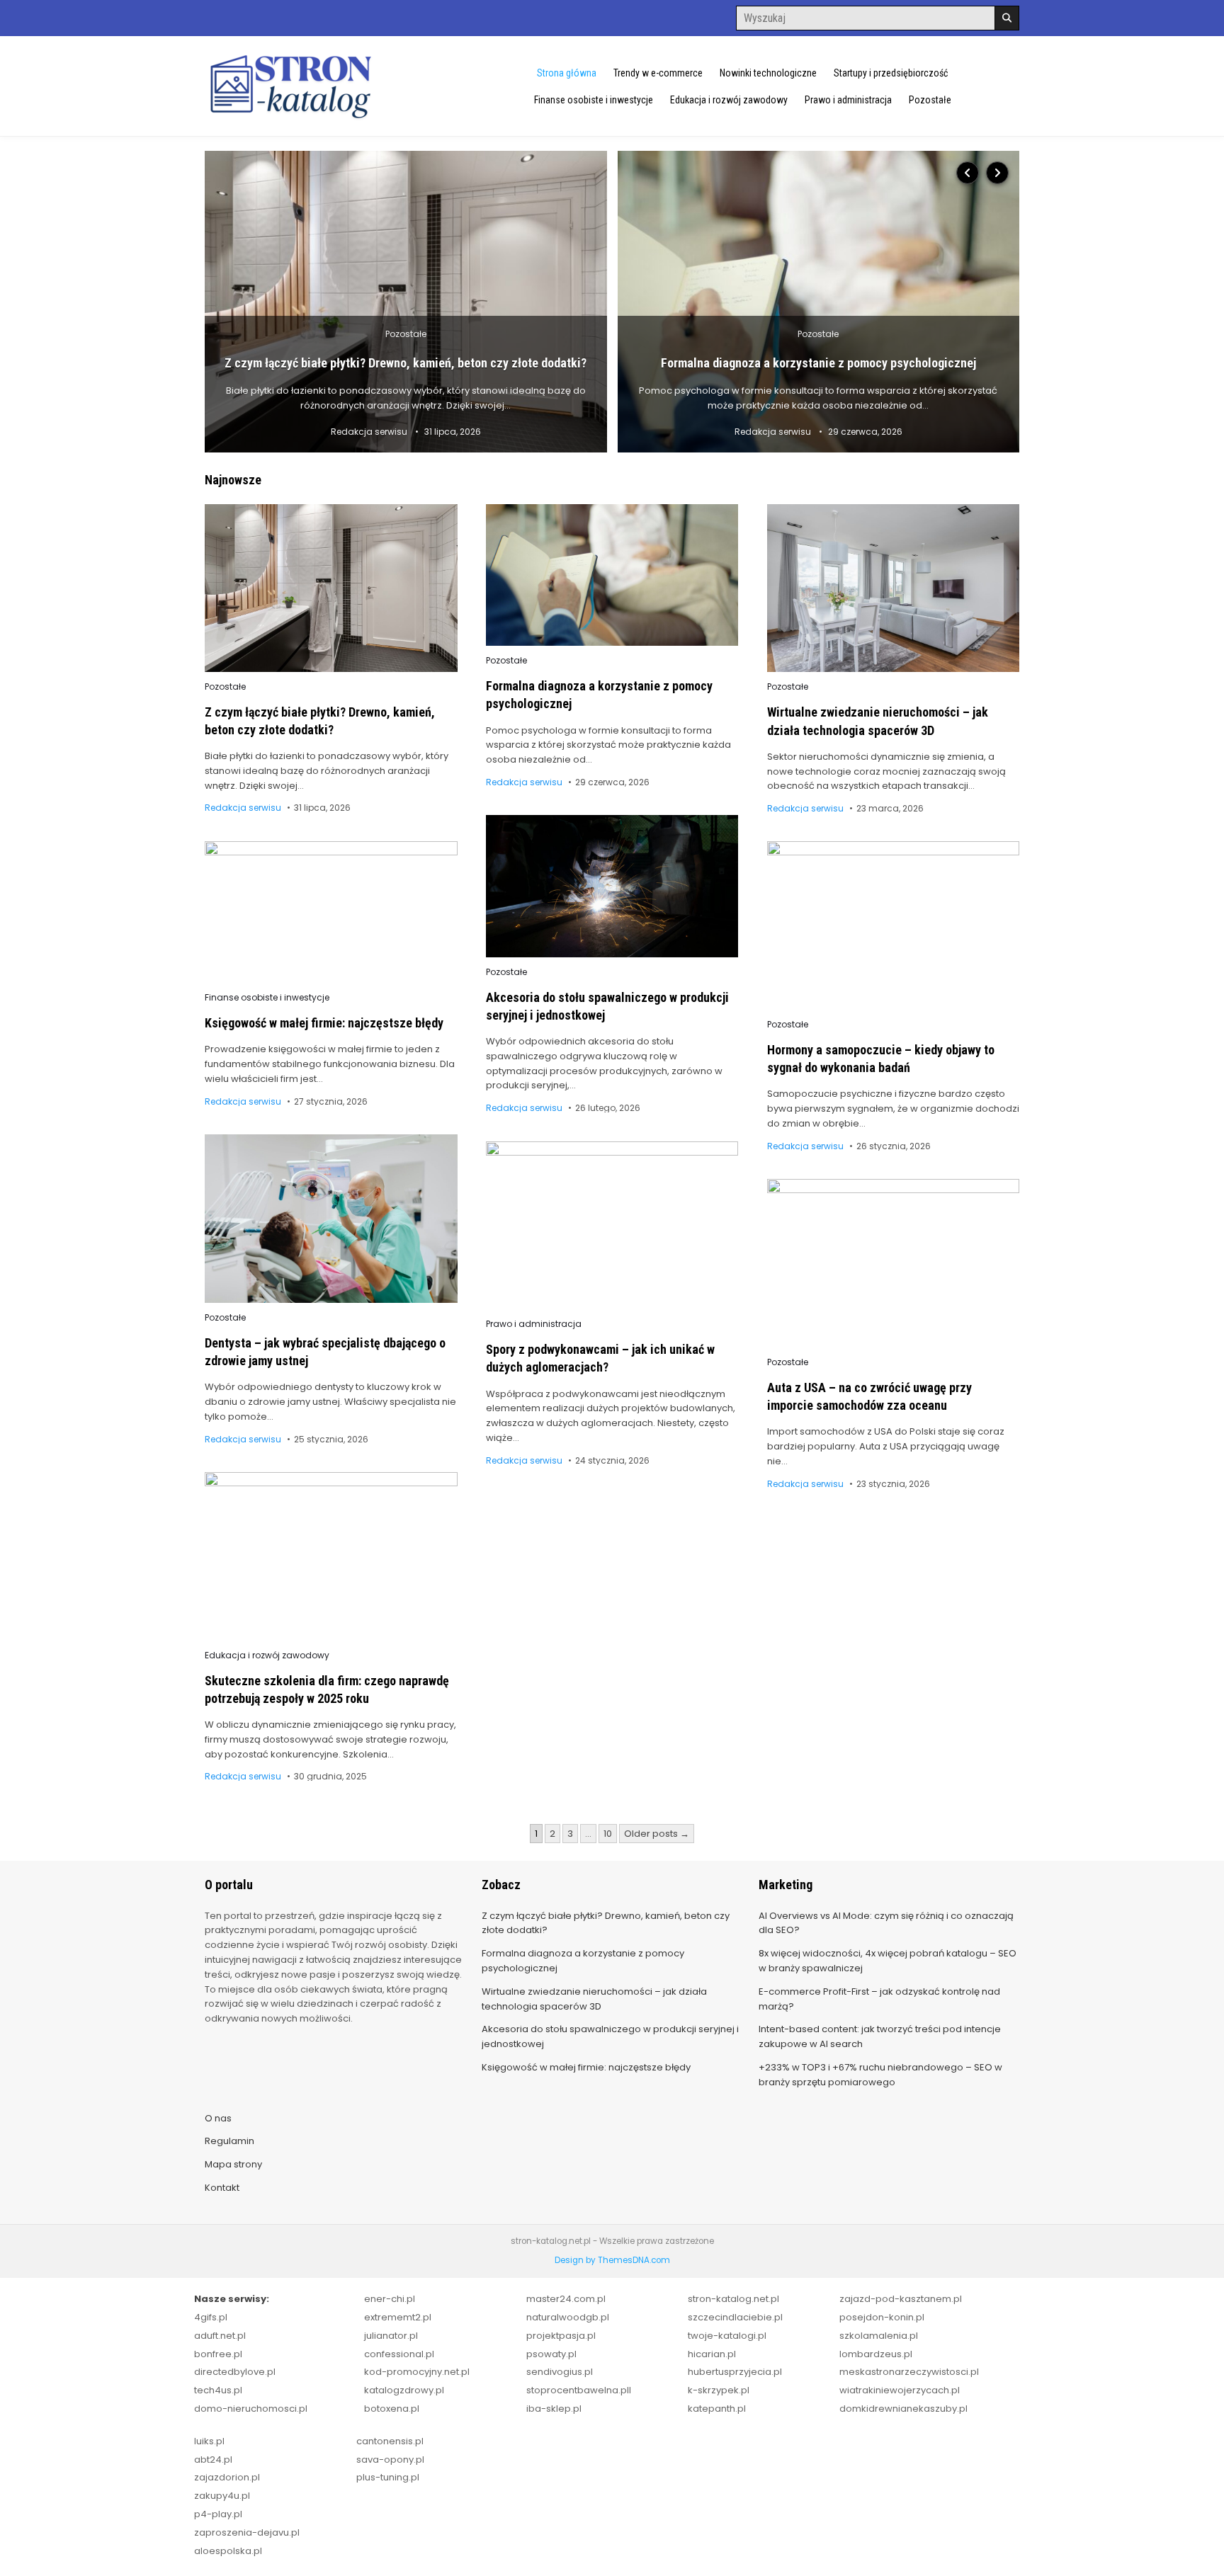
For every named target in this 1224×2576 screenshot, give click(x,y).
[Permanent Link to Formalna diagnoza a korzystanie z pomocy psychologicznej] (819, 302)
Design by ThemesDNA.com (612, 2260)
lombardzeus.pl (876, 2354)
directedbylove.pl (235, 2372)
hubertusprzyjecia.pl (735, 2372)
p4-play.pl (218, 2514)
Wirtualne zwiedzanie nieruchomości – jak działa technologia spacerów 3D (594, 1999)
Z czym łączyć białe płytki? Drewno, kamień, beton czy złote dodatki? (406, 363)
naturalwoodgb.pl (568, 2317)
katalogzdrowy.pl (404, 2390)
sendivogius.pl (560, 2372)
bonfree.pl (218, 2354)
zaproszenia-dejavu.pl (247, 2532)
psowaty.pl (551, 2354)
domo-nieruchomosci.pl (251, 2409)
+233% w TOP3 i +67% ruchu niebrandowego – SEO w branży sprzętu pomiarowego (880, 2075)
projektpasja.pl (561, 2336)
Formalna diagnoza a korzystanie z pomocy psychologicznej (818, 363)
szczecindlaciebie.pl (735, 2317)
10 (608, 1834)
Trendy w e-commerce (658, 73)
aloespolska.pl (228, 2551)
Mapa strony (233, 2164)
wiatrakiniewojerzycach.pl (900, 2390)
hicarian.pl (712, 2354)
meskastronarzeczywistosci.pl (909, 2372)
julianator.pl (391, 2336)
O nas (218, 2118)
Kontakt (222, 2188)
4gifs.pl (211, 2317)
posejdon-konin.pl (882, 2317)
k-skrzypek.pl (719, 2390)
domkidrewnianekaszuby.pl (903, 2409)
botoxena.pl (392, 2409)
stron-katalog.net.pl (733, 2299)
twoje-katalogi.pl (727, 2336)
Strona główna (567, 73)
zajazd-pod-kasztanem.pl (901, 2299)
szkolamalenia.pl (879, 2336)
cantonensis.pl (390, 2441)
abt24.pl (213, 2460)
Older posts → (657, 1834)
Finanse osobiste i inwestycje (594, 100)
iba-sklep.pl (554, 2409)
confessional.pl (399, 2354)
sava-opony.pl (390, 2460)
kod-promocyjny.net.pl (417, 2372)
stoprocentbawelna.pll (579, 2390)
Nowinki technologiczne (768, 73)
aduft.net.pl (220, 2336)
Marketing (786, 1885)
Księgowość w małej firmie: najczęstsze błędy (324, 1023)
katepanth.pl (717, 2409)
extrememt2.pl (398, 2317)
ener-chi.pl (390, 2299)
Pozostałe (930, 100)
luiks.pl (209, 2441)
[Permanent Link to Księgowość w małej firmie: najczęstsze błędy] (331, 912)
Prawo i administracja (848, 100)
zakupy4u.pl (222, 2496)
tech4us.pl (218, 2390)
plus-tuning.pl (388, 2477)
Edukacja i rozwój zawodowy (729, 100)
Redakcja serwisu (369, 432)
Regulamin (229, 2141)
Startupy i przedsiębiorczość (891, 73)
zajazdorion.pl (227, 2477)
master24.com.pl (566, 2299)
